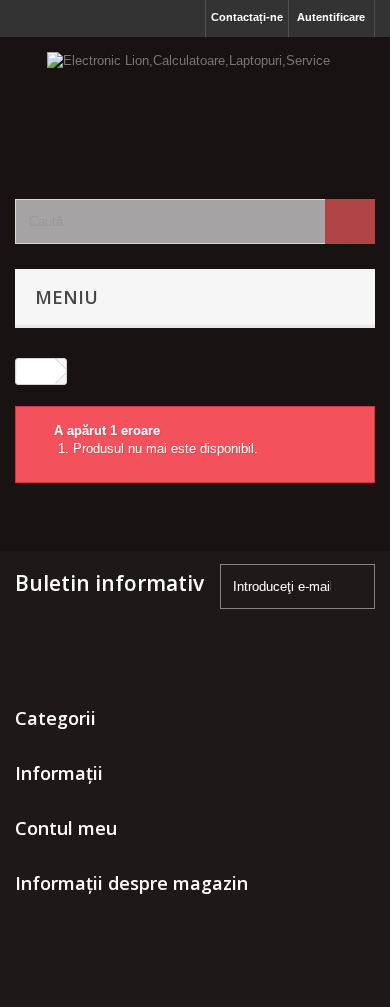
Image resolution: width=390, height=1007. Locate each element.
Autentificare (331, 17)
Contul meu (66, 828)
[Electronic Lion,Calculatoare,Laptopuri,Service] (195, 100)
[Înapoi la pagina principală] (36, 371)
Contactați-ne (247, 17)
